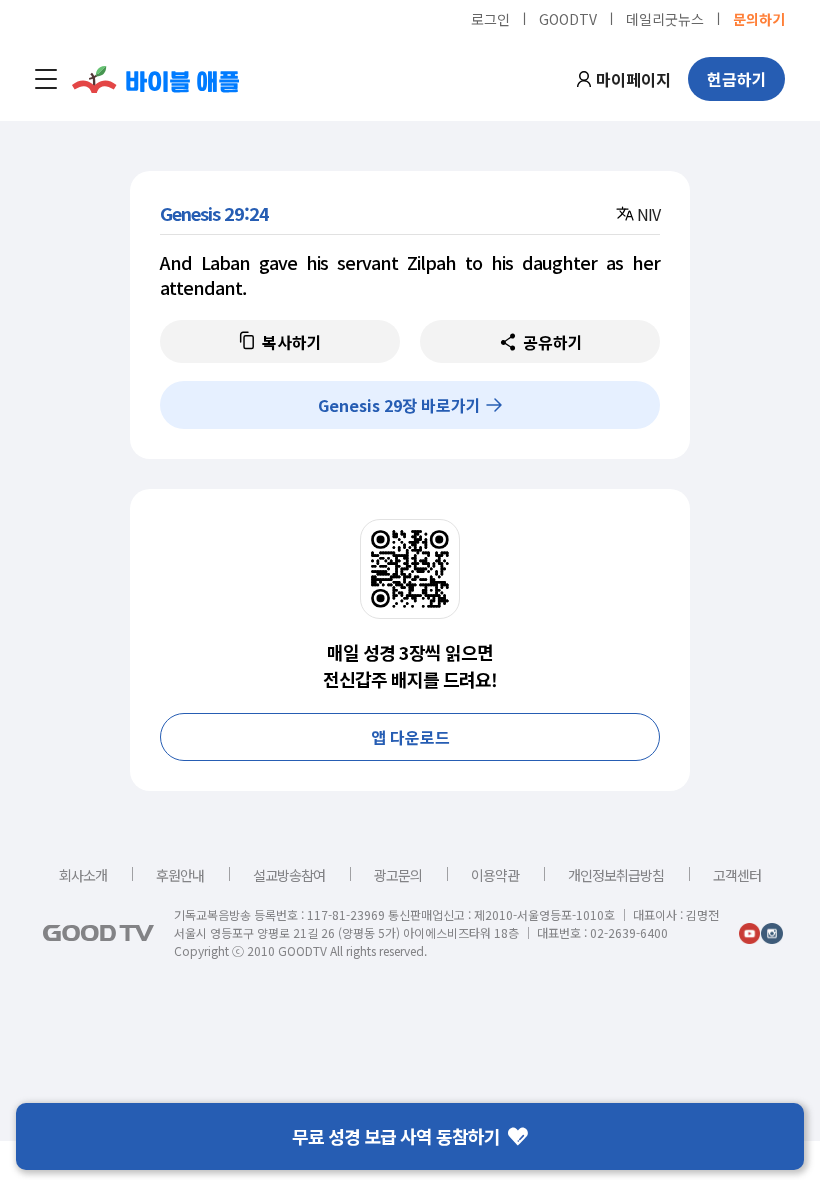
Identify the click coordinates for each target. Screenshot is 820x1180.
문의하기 (759, 18)
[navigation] (46, 79)
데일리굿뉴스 (665, 18)
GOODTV (568, 18)
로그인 (490, 18)
